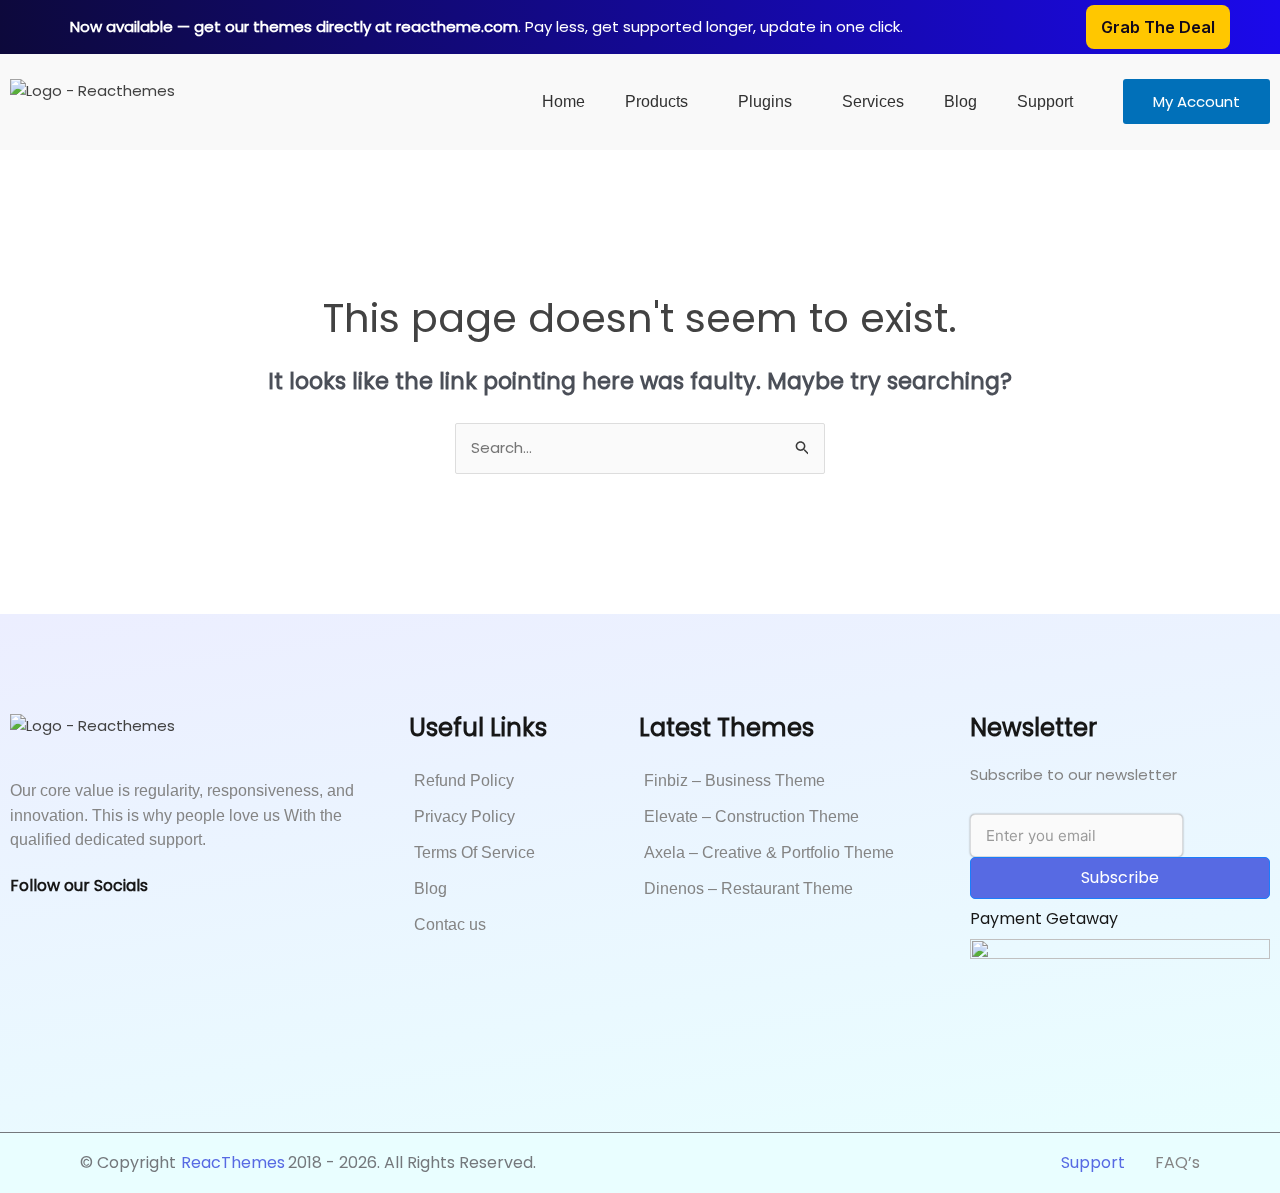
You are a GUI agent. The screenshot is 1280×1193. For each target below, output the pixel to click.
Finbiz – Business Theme (734, 780)
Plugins (765, 101)
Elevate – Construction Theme (751, 816)
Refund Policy (464, 780)
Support (1045, 101)
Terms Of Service (474, 852)
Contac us (450, 924)
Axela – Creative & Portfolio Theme (769, 852)
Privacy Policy (464, 816)
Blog (960, 101)
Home (563, 101)
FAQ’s (1177, 1162)
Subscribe (1120, 877)
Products (656, 101)
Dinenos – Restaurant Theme (748, 888)
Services (873, 101)
